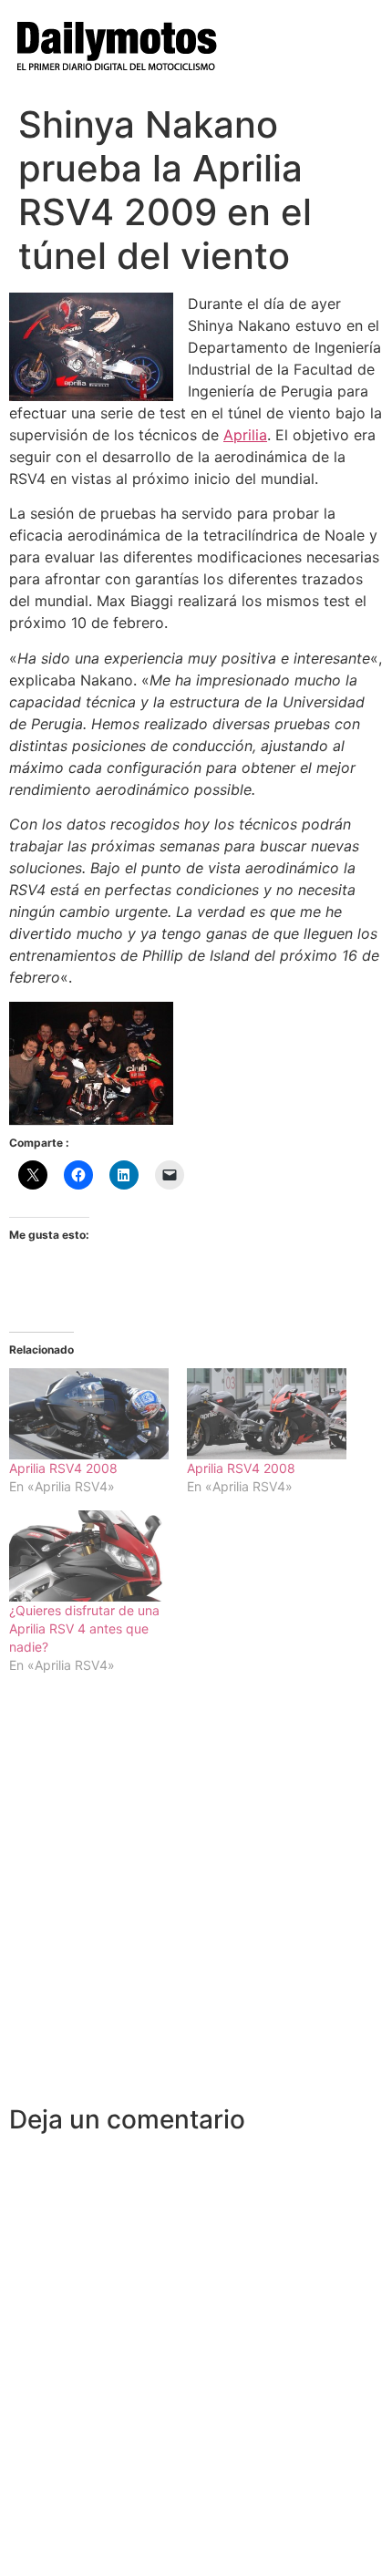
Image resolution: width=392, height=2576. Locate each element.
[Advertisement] (196, 1900)
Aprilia (245, 435)
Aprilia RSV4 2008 (63, 1468)
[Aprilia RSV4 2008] (89, 1414)
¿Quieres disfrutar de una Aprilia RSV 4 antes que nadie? (84, 1628)
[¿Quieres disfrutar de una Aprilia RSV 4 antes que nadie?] (89, 1556)
